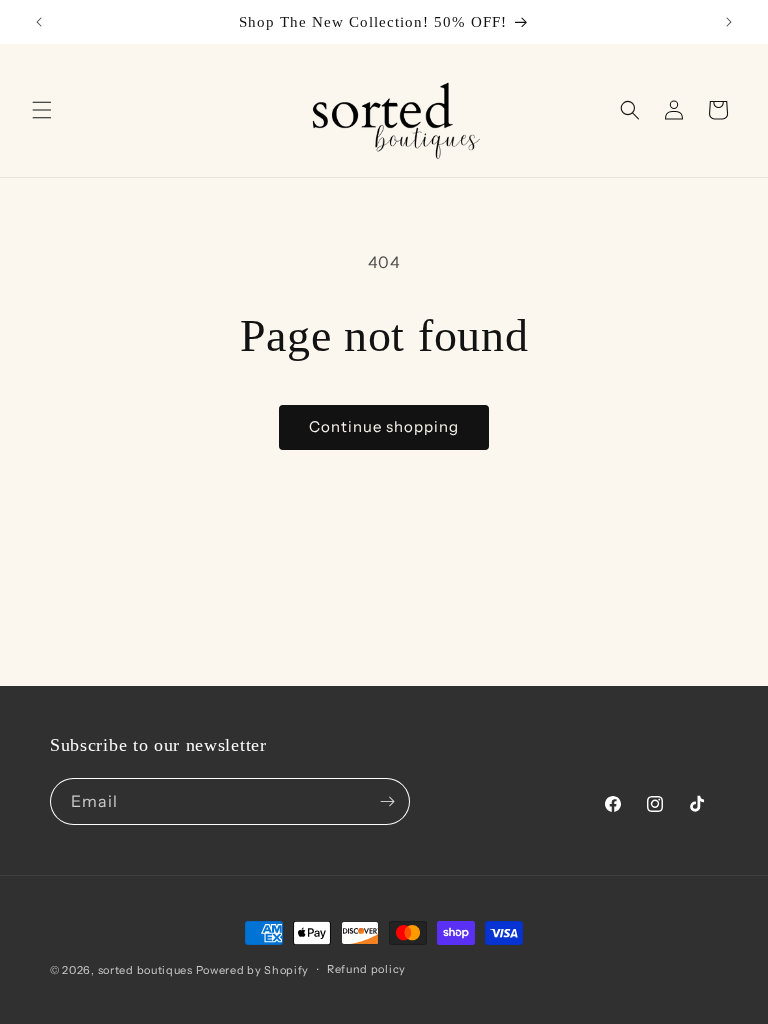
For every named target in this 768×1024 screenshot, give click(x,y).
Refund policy (366, 969)
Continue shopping (384, 426)
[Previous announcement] (39, 22)
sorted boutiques (145, 970)
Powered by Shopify (253, 970)
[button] (42, 110)
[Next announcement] (729, 22)
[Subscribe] (387, 801)
